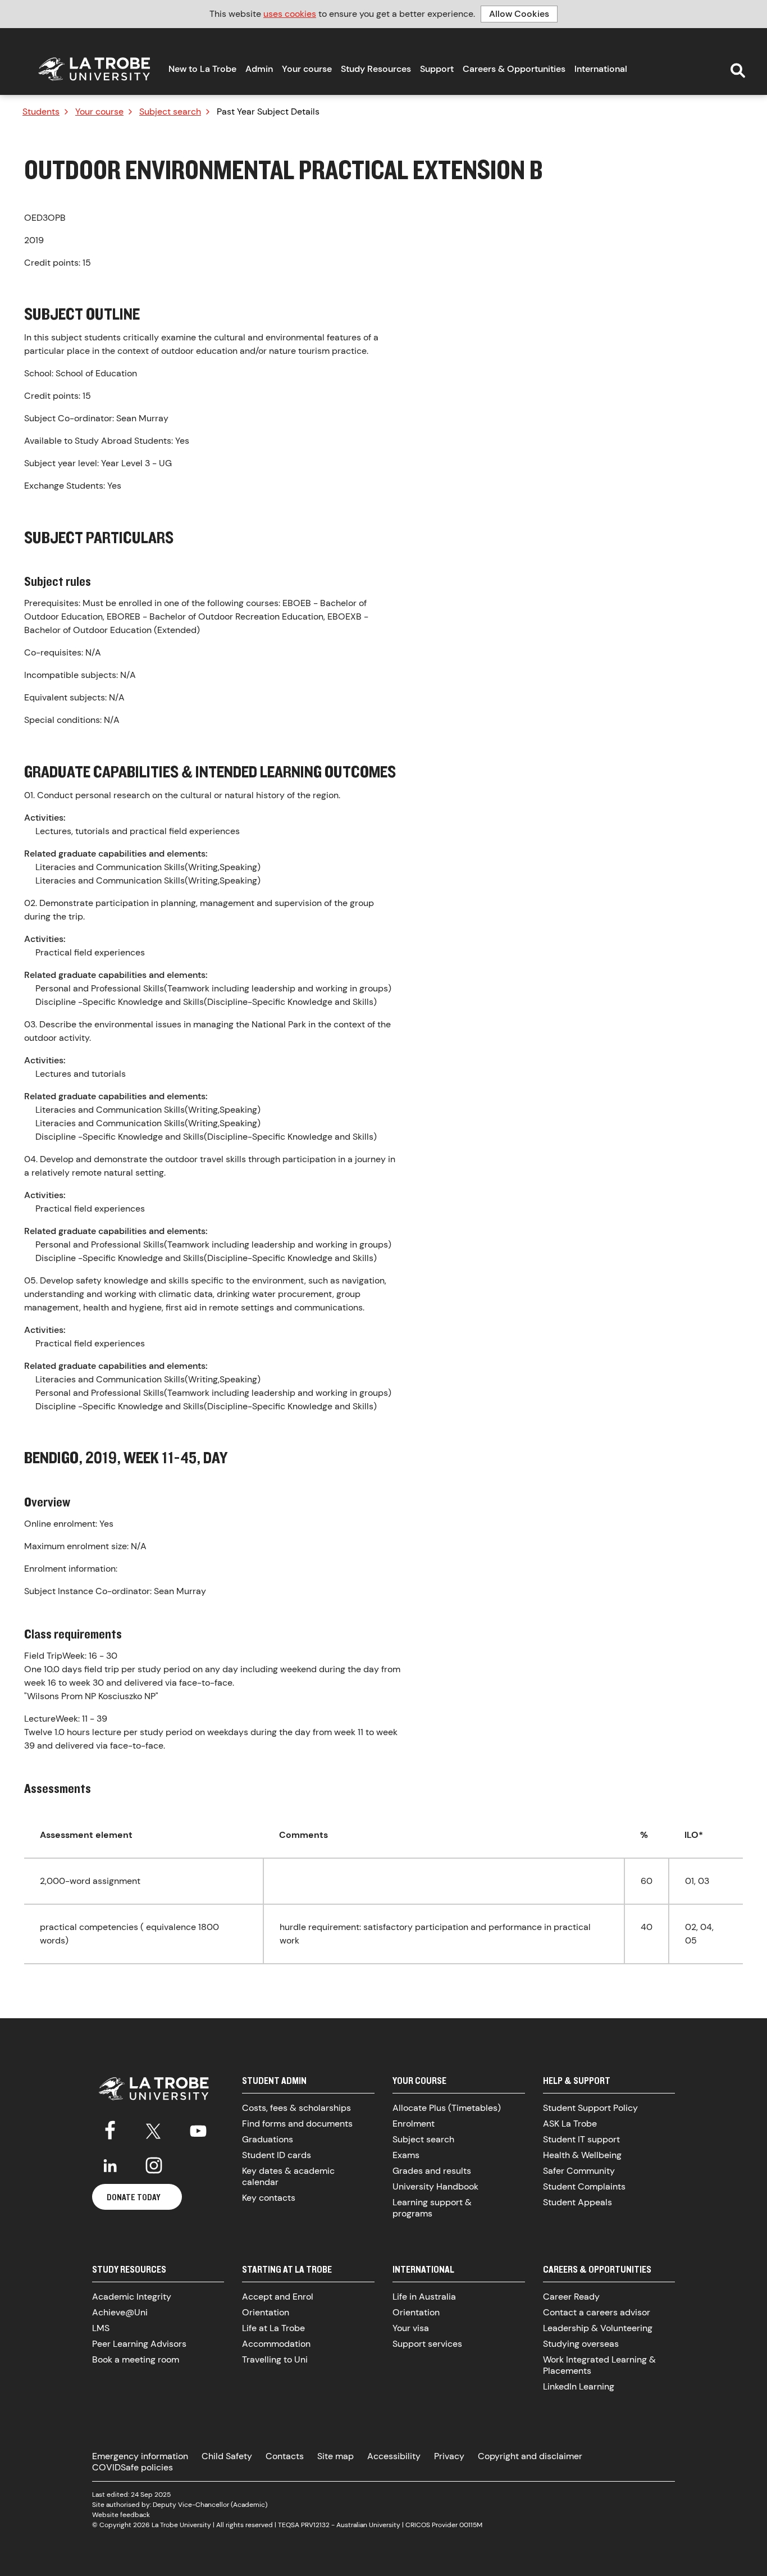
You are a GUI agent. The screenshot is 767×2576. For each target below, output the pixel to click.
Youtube (198, 2129)
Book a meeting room (136, 2359)
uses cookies (290, 14)
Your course (307, 69)
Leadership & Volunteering (598, 2328)
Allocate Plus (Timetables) (447, 2108)
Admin (259, 69)
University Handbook (435, 2186)
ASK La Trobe (570, 2124)
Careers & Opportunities (514, 69)
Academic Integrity (132, 2297)
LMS (101, 2328)
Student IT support (581, 2139)
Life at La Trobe (273, 2328)
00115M (471, 2525)
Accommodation (276, 2344)
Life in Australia (424, 2297)
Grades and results (432, 2171)
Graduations (268, 2139)
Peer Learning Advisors (139, 2344)
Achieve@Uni (120, 2312)
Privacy (449, 2456)
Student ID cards (277, 2155)
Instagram (154, 2165)
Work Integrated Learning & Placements (599, 2365)
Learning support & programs (432, 2208)
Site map (335, 2456)
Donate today (134, 2197)
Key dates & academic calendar (288, 2176)
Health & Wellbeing (582, 2155)
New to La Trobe (202, 69)
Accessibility (394, 2456)
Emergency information (140, 2456)
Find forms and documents (297, 2124)
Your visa (411, 2328)
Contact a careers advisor (597, 2312)
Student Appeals (577, 2202)
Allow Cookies (519, 14)
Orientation (266, 2312)
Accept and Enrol (278, 2297)
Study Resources (376, 69)
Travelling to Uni (275, 2359)
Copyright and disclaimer (530, 2456)
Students (41, 112)
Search (738, 71)
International (601, 69)
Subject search (170, 112)
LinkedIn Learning (579, 2386)
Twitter (154, 2129)
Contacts (285, 2456)
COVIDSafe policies (133, 2467)
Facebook (110, 2129)
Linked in (110, 2165)
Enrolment (414, 2124)
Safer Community (579, 2171)
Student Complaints (584, 2186)
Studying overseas (581, 2344)
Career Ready (571, 2297)
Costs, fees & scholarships (296, 2108)
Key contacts (269, 2198)
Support (437, 69)
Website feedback (121, 2515)
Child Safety (227, 2456)
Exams (406, 2155)
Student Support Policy (590, 2108)
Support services (427, 2344)
